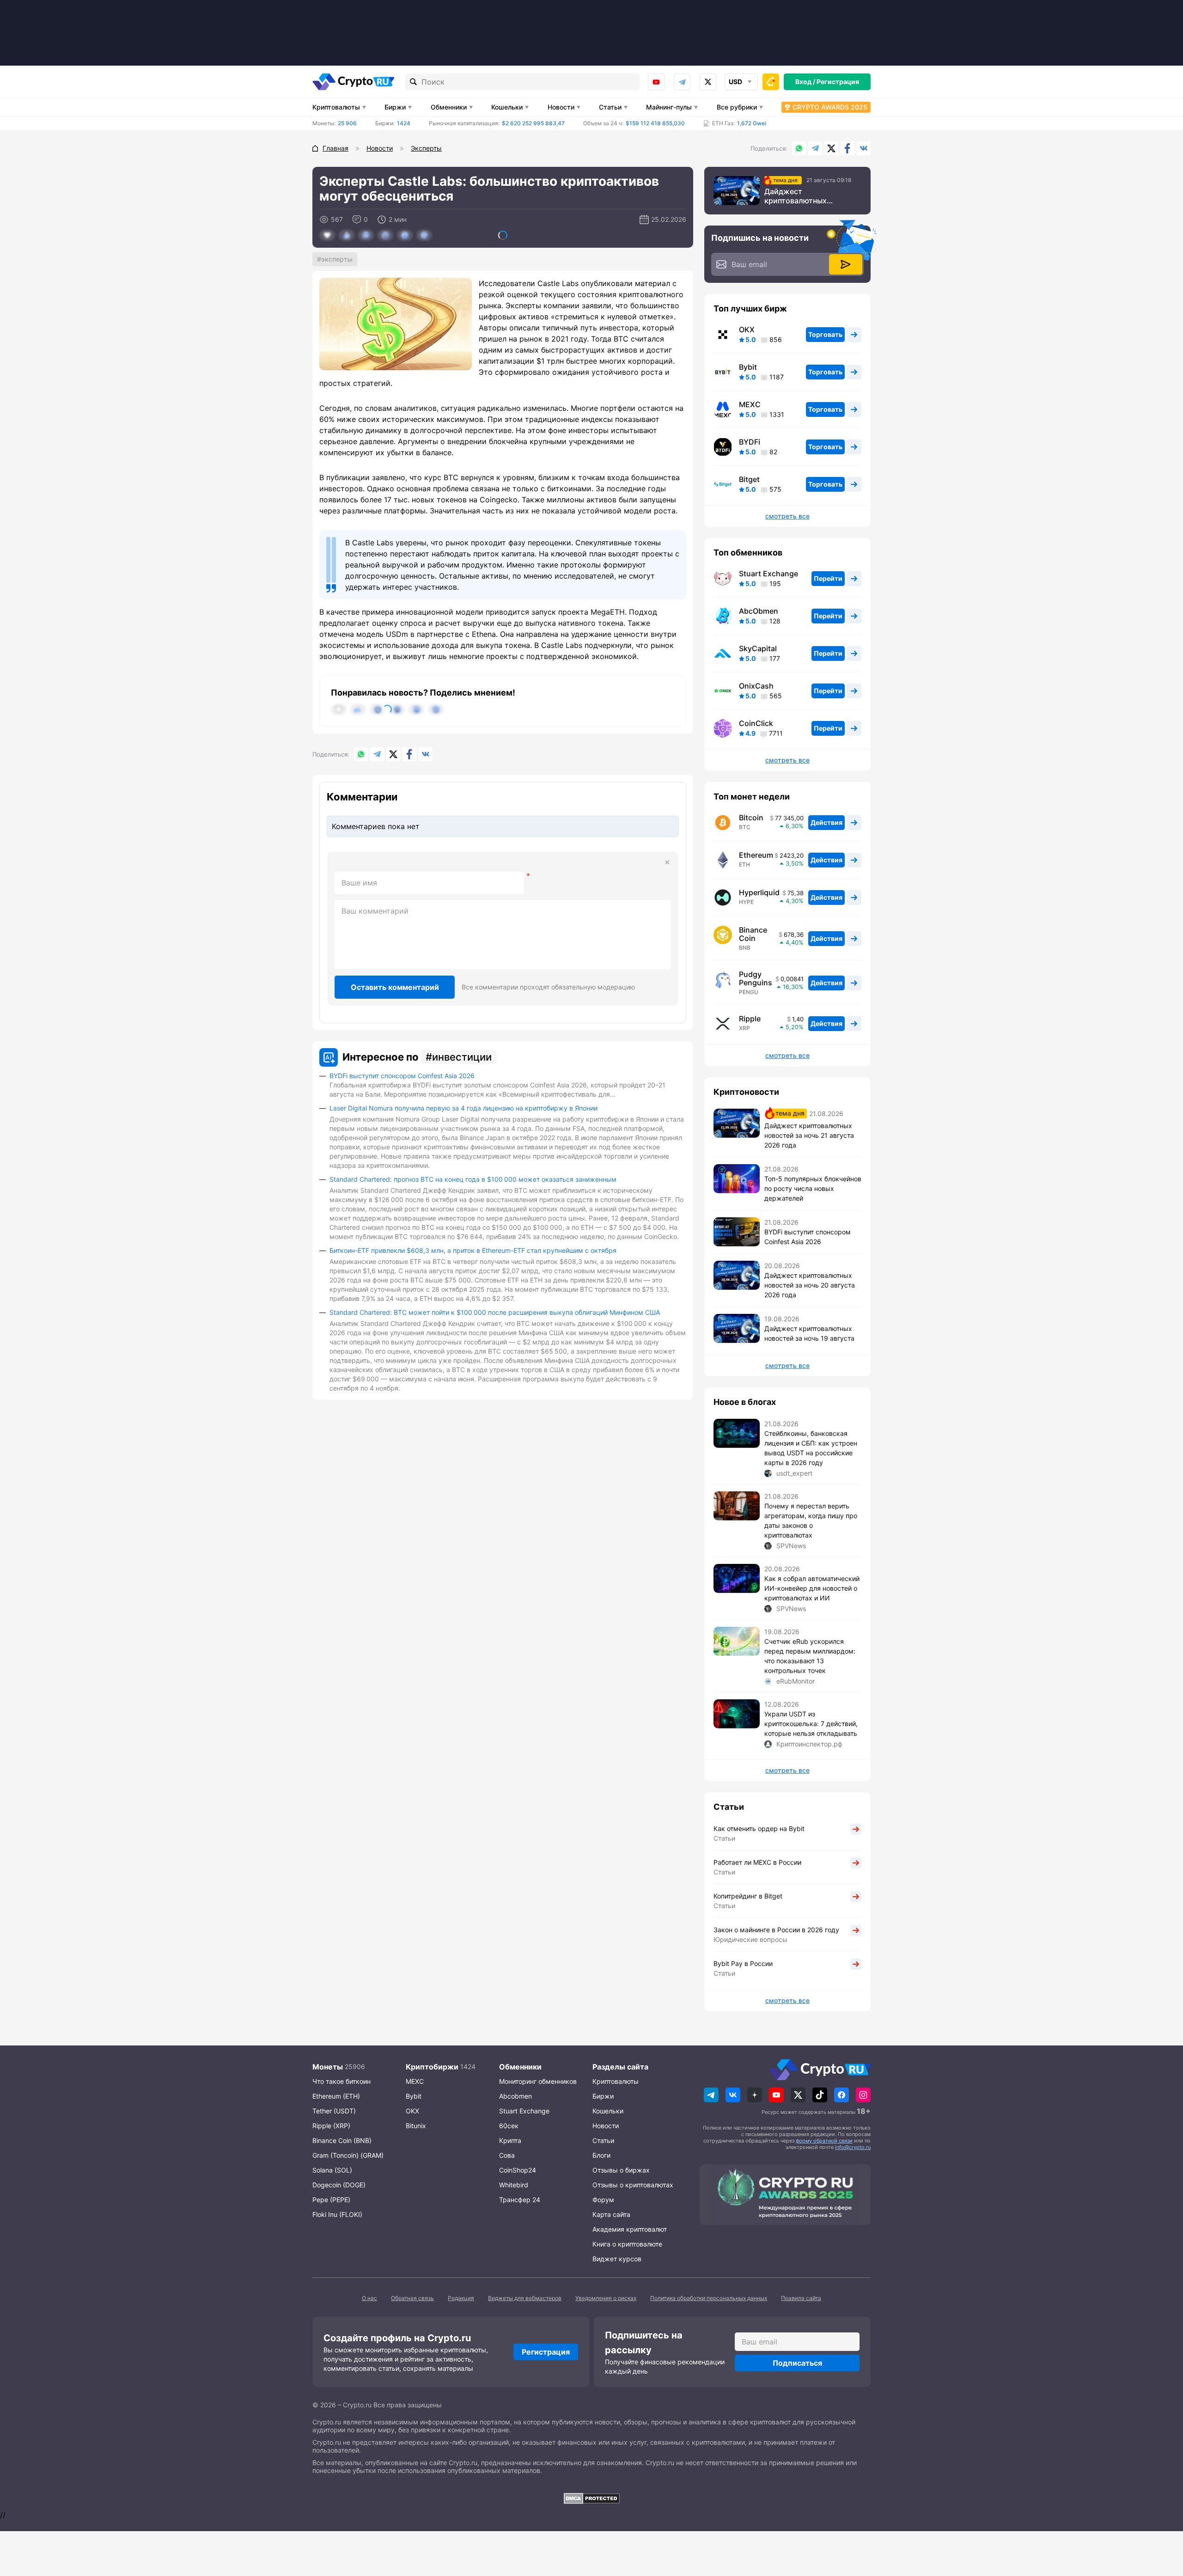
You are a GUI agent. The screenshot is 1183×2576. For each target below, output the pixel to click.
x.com (708, 82)
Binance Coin (753, 934)
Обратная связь (412, 2298)
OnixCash (756, 686)
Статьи (610, 107)
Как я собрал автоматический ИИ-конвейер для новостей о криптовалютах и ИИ (812, 1588)
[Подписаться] (846, 264)
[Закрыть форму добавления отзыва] (667, 862)
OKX (747, 330)
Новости (561, 107)
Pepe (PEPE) (331, 2200)
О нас (369, 2298)
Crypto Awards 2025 (830, 107)
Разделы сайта (620, 2067)
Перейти (828, 578)
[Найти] (414, 82)
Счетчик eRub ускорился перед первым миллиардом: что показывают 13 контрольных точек (810, 1656)
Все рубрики (737, 107)
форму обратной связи (824, 2141)
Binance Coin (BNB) (342, 2140)
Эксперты (337, 259)
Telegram (682, 82)
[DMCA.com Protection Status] (591, 2498)
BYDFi (750, 442)
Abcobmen (515, 2096)
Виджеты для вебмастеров (525, 2298)
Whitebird (514, 2185)
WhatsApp (799, 148)
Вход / (805, 82)
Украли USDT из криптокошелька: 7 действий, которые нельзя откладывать (811, 1724)
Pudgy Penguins (756, 978)
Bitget (749, 479)
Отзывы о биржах (621, 2170)
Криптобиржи (432, 2067)
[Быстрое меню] (771, 82)
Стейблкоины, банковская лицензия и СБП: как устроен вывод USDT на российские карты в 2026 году (811, 1448)
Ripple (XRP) (331, 2126)
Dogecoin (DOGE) (339, 2185)
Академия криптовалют (630, 2229)
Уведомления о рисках (606, 2298)
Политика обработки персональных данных (709, 2298)
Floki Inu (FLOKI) (337, 2214)
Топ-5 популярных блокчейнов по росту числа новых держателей (813, 1188)
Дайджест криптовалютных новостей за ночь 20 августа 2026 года (810, 1285)
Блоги (601, 2155)
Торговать (825, 334)
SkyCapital (758, 648)
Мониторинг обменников (538, 2081)
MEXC (750, 404)
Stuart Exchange (768, 574)
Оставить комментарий (395, 987)
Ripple (750, 1019)
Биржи (395, 107)
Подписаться (797, 2363)
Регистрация (838, 82)
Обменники (449, 107)
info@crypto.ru (853, 2147)
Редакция (461, 2298)
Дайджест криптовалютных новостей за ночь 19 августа (809, 1333)
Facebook (848, 148)
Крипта (510, 2140)
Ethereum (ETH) (336, 2096)
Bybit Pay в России (743, 1963)
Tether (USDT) (334, 2111)
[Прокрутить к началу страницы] (1162, 2518)
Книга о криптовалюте (627, 2244)
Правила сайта (801, 2298)
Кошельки (507, 107)
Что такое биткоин (341, 2081)
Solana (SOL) (332, 2170)
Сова (507, 2155)
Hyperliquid (759, 892)
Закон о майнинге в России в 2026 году (776, 1930)
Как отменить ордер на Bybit (759, 1828)
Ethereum (756, 855)
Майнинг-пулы (669, 107)
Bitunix (416, 2126)
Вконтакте (864, 148)
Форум (603, 2200)
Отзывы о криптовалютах (633, 2185)
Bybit (748, 367)
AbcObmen (759, 611)
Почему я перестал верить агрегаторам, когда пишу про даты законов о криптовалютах (811, 1520)
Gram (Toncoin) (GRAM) (348, 2155)
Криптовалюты (336, 107)
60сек (509, 2126)
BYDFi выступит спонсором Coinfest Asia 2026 (402, 1076)
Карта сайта (611, 2214)
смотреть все (787, 516)
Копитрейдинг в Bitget (748, 1896)
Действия (826, 822)
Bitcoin (751, 818)
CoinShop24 (518, 2170)
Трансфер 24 (520, 2200)
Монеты (328, 2067)
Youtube (656, 82)
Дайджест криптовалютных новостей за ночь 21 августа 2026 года (801, 196)
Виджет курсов (617, 2259)
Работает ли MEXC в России (757, 1862)
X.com (831, 148)
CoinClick (756, 723)
